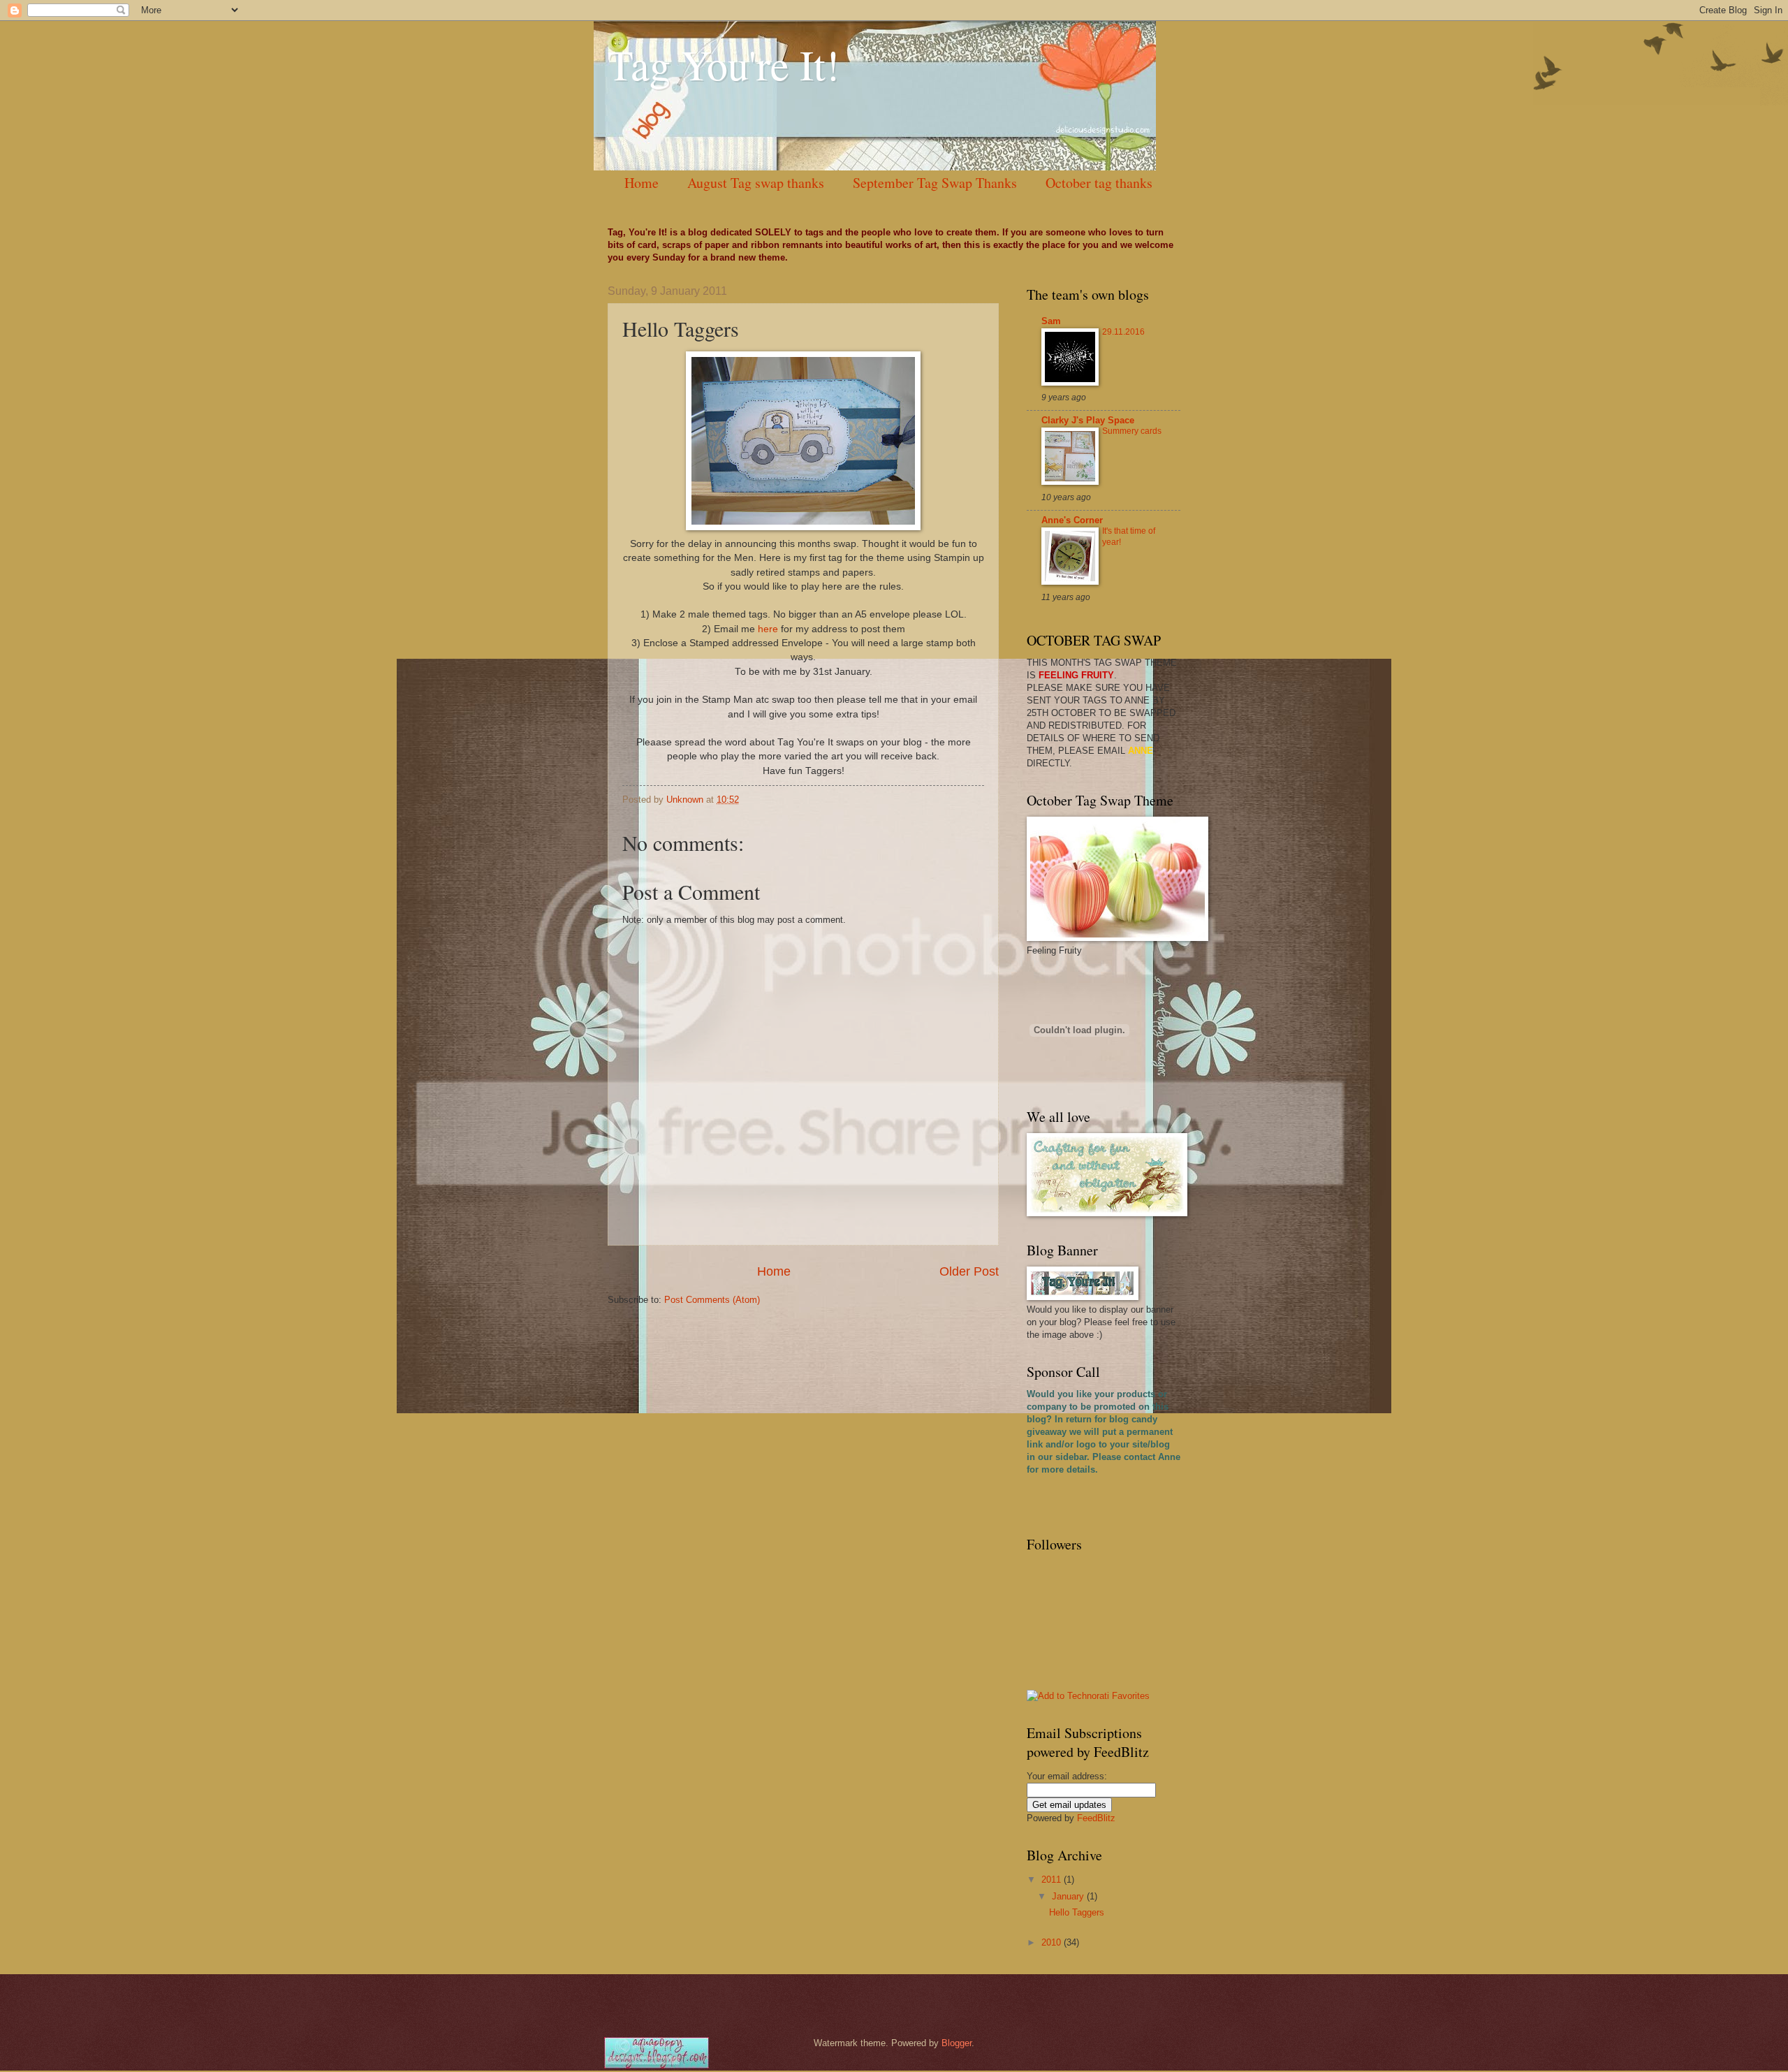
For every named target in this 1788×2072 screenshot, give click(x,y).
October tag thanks (1099, 183)
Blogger (957, 2043)
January (1069, 1896)
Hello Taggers (1077, 1912)
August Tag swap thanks (756, 183)
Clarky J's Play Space (1088, 420)
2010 (1053, 1942)
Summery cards (1132, 431)
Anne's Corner (1072, 520)
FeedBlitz (1096, 1818)
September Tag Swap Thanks (935, 183)
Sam (1051, 321)
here (768, 629)
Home (642, 183)
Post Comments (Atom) (712, 1300)
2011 (1053, 1880)
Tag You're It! (724, 64)
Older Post (969, 1271)
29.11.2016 (1123, 332)
